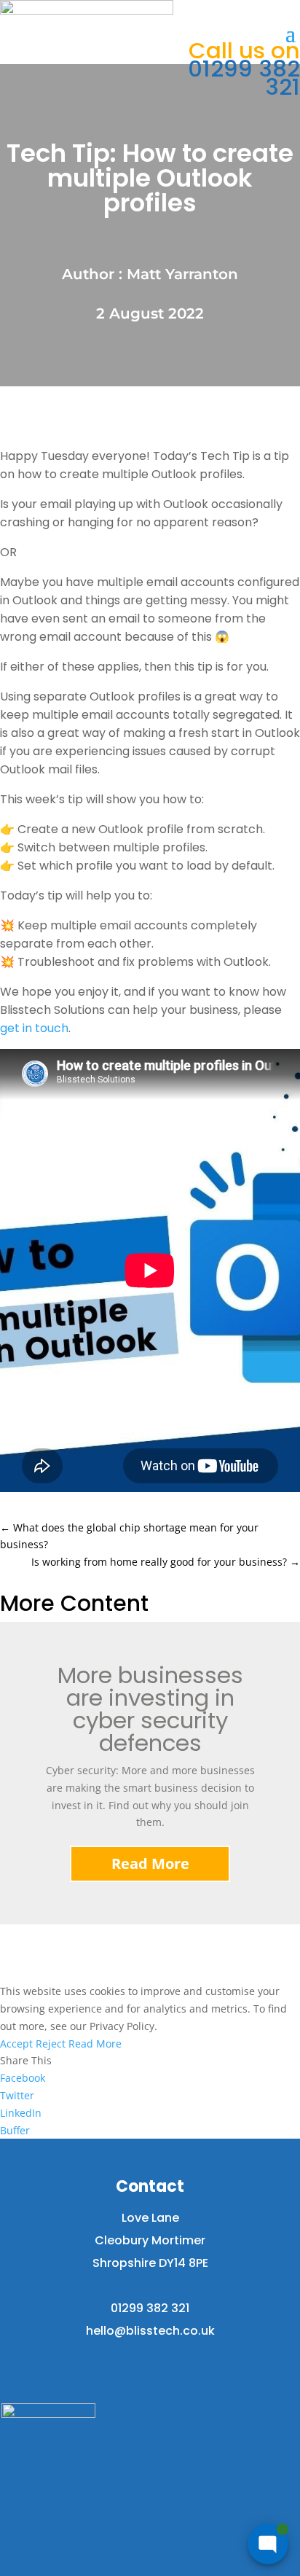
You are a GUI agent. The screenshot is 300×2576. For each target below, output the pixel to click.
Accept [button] (16, 2044)
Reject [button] (51, 2044)
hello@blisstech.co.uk (150, 2331)
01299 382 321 (244, 69)
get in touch (34, 1028)
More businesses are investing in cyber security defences (150, 1709)
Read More (150, 1863)
